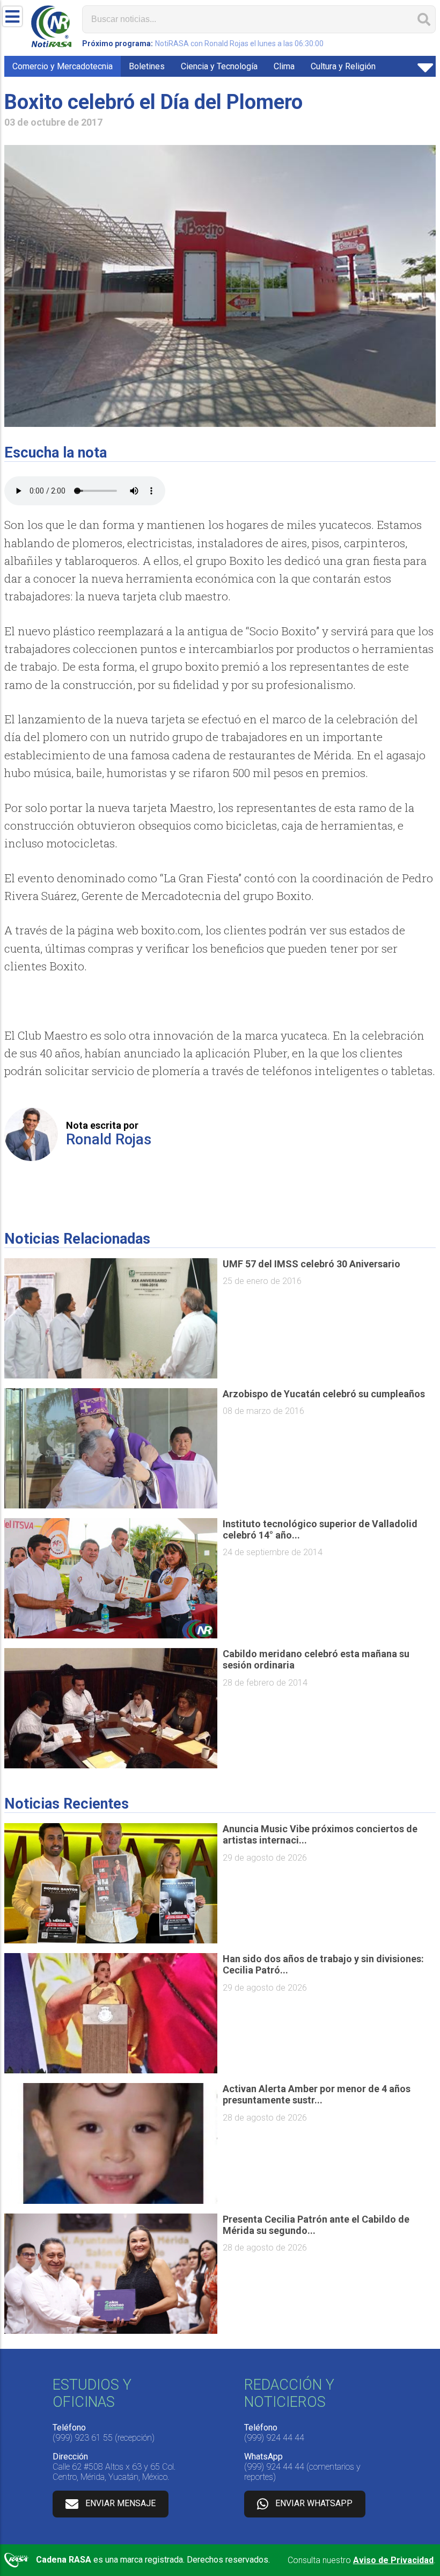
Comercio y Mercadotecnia (63, 66)
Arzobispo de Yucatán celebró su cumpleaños (324, 1394)
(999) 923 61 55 (83, 2438)
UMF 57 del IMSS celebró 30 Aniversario (311, 1264)
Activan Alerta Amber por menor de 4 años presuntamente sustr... (317, 2094)
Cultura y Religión (343, 66)
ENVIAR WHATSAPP (314, 2503)
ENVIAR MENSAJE (120, 2503)
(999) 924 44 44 (274, 2438)
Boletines (147, 66)
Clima (284, 66)
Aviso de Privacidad (393, 2560)
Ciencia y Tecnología (219, 66)
